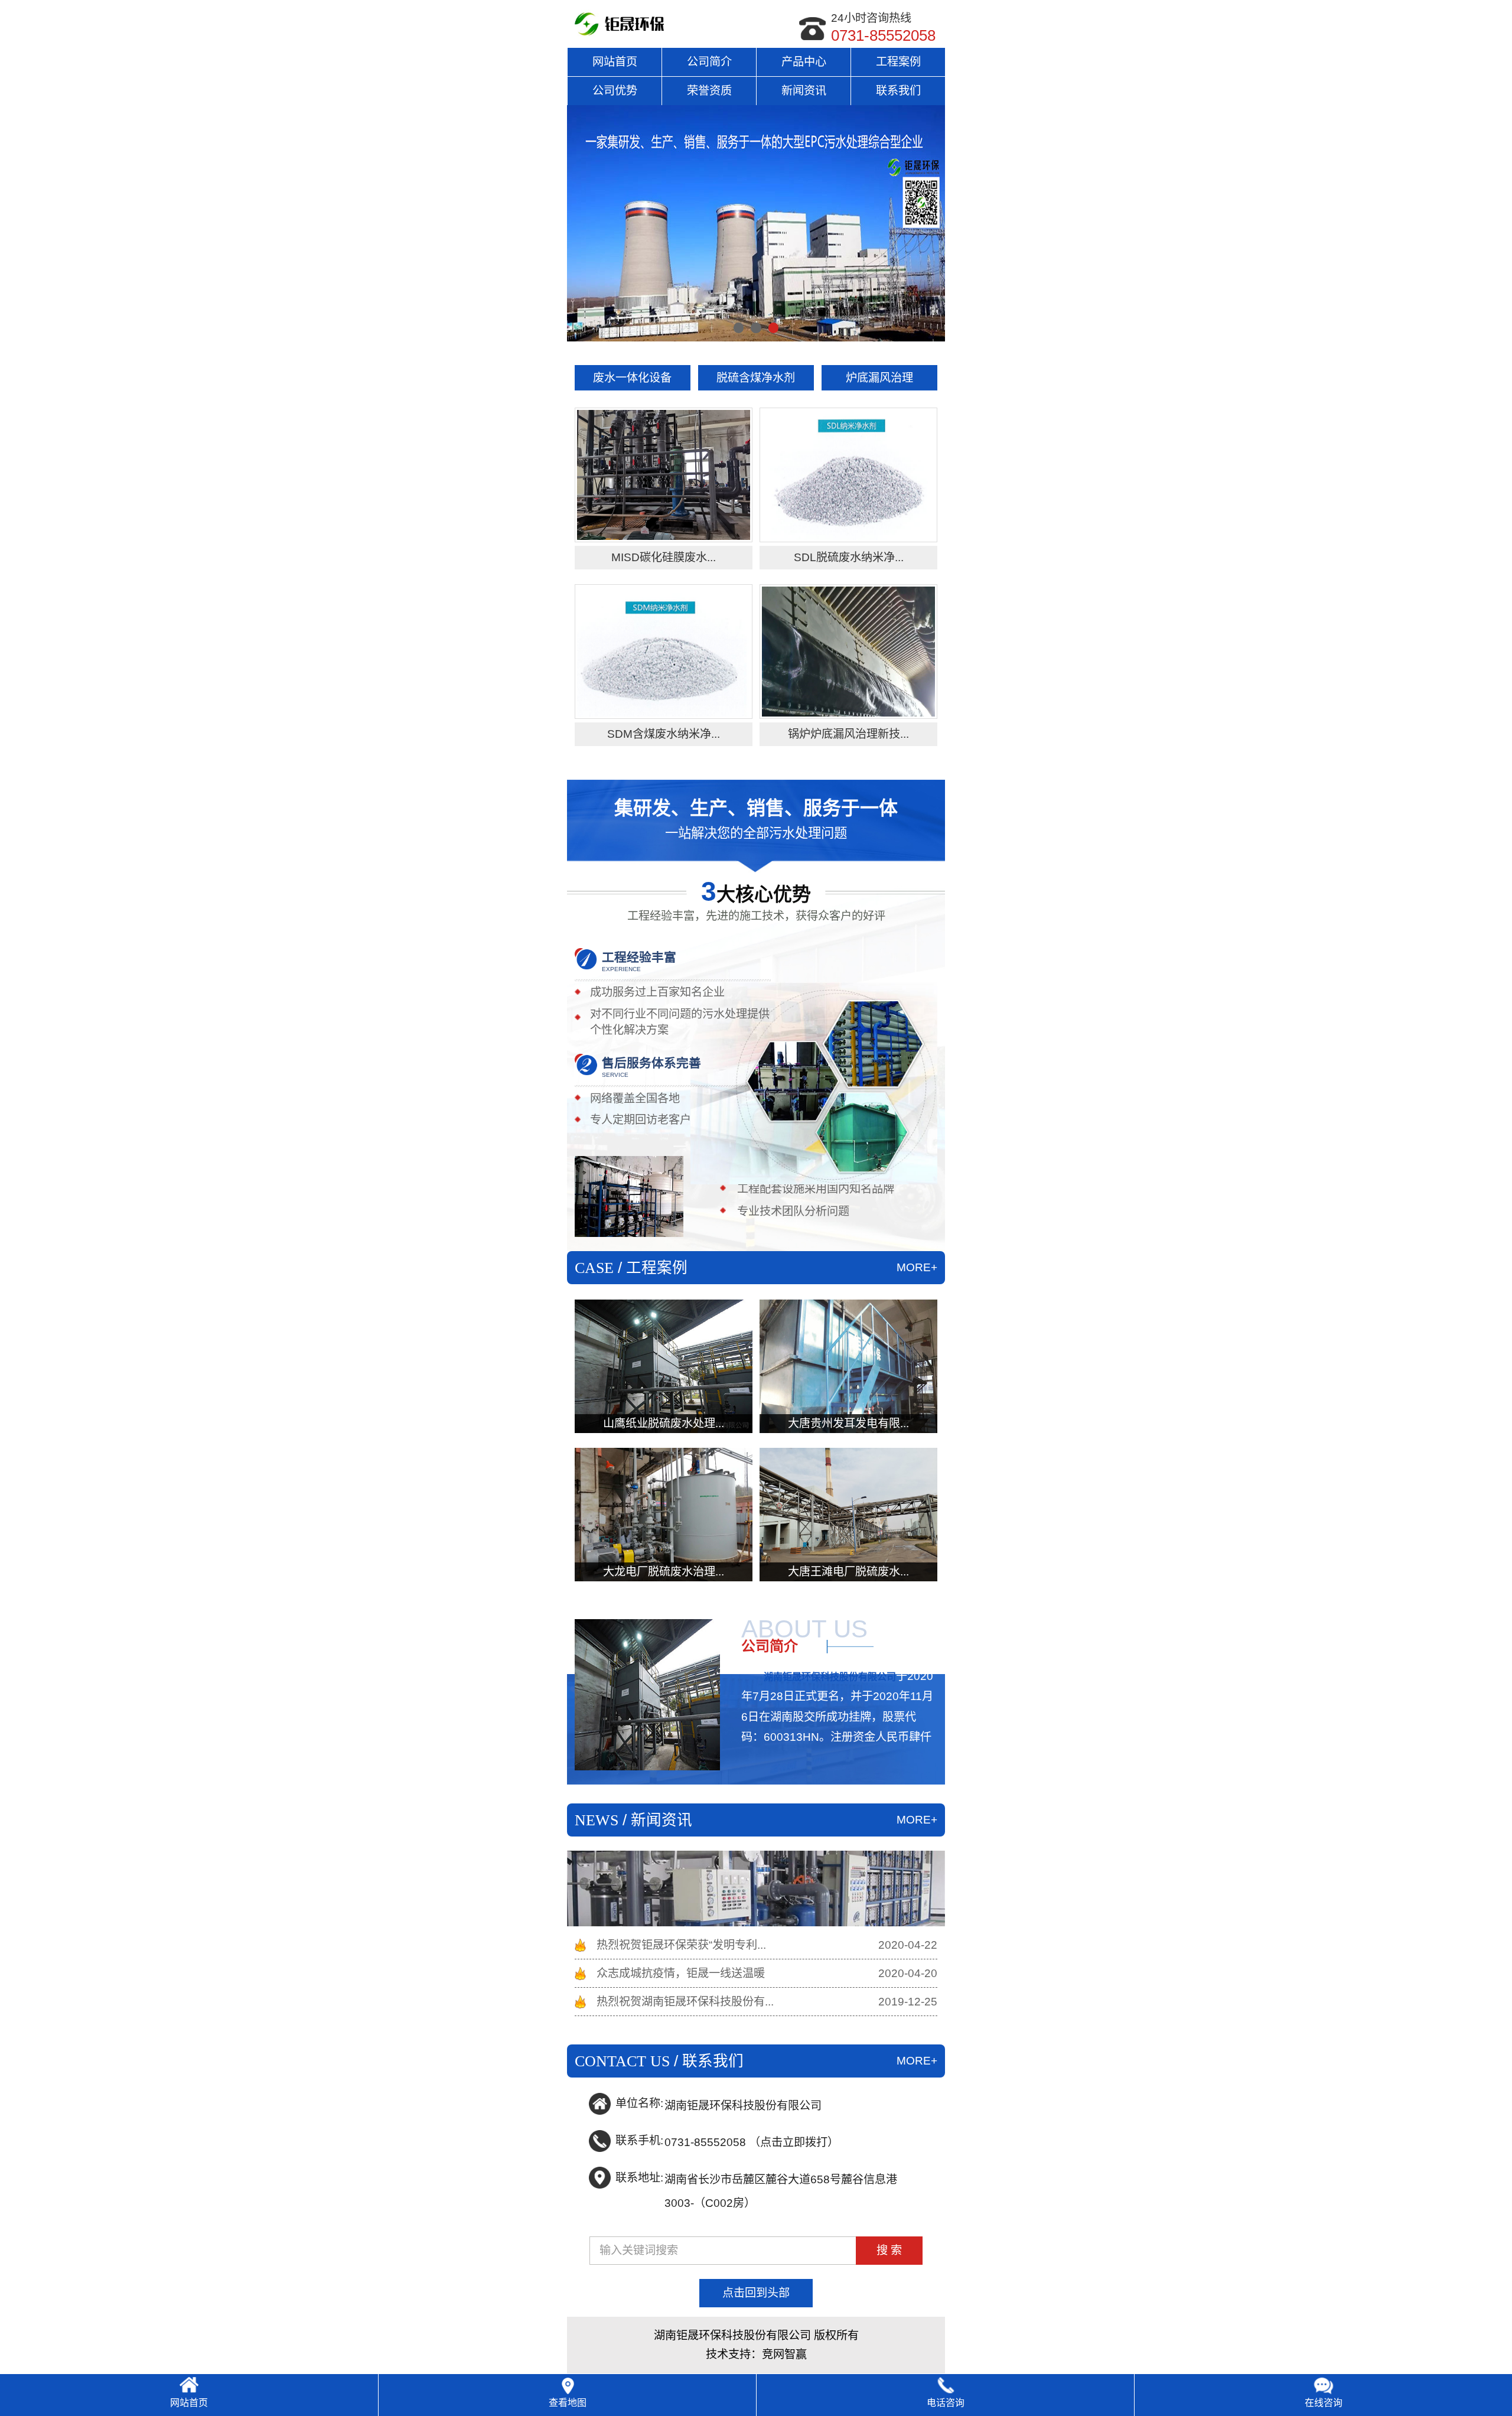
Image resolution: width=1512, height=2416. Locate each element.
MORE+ (917, 1267)
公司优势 (615, 91)
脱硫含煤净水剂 (756, 378)
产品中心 (804, 62)
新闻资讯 (804, 91)
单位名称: (639, 2103)
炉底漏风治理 (879, 378)
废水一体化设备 (632, 378)
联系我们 (898, 91)
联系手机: (639, 2140)
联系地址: (639, 2178)
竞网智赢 (784, 2354)
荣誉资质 (709, 91)
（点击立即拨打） (752, 2141)
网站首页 (615, 62)
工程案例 (898, 62)
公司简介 (709, 62)
